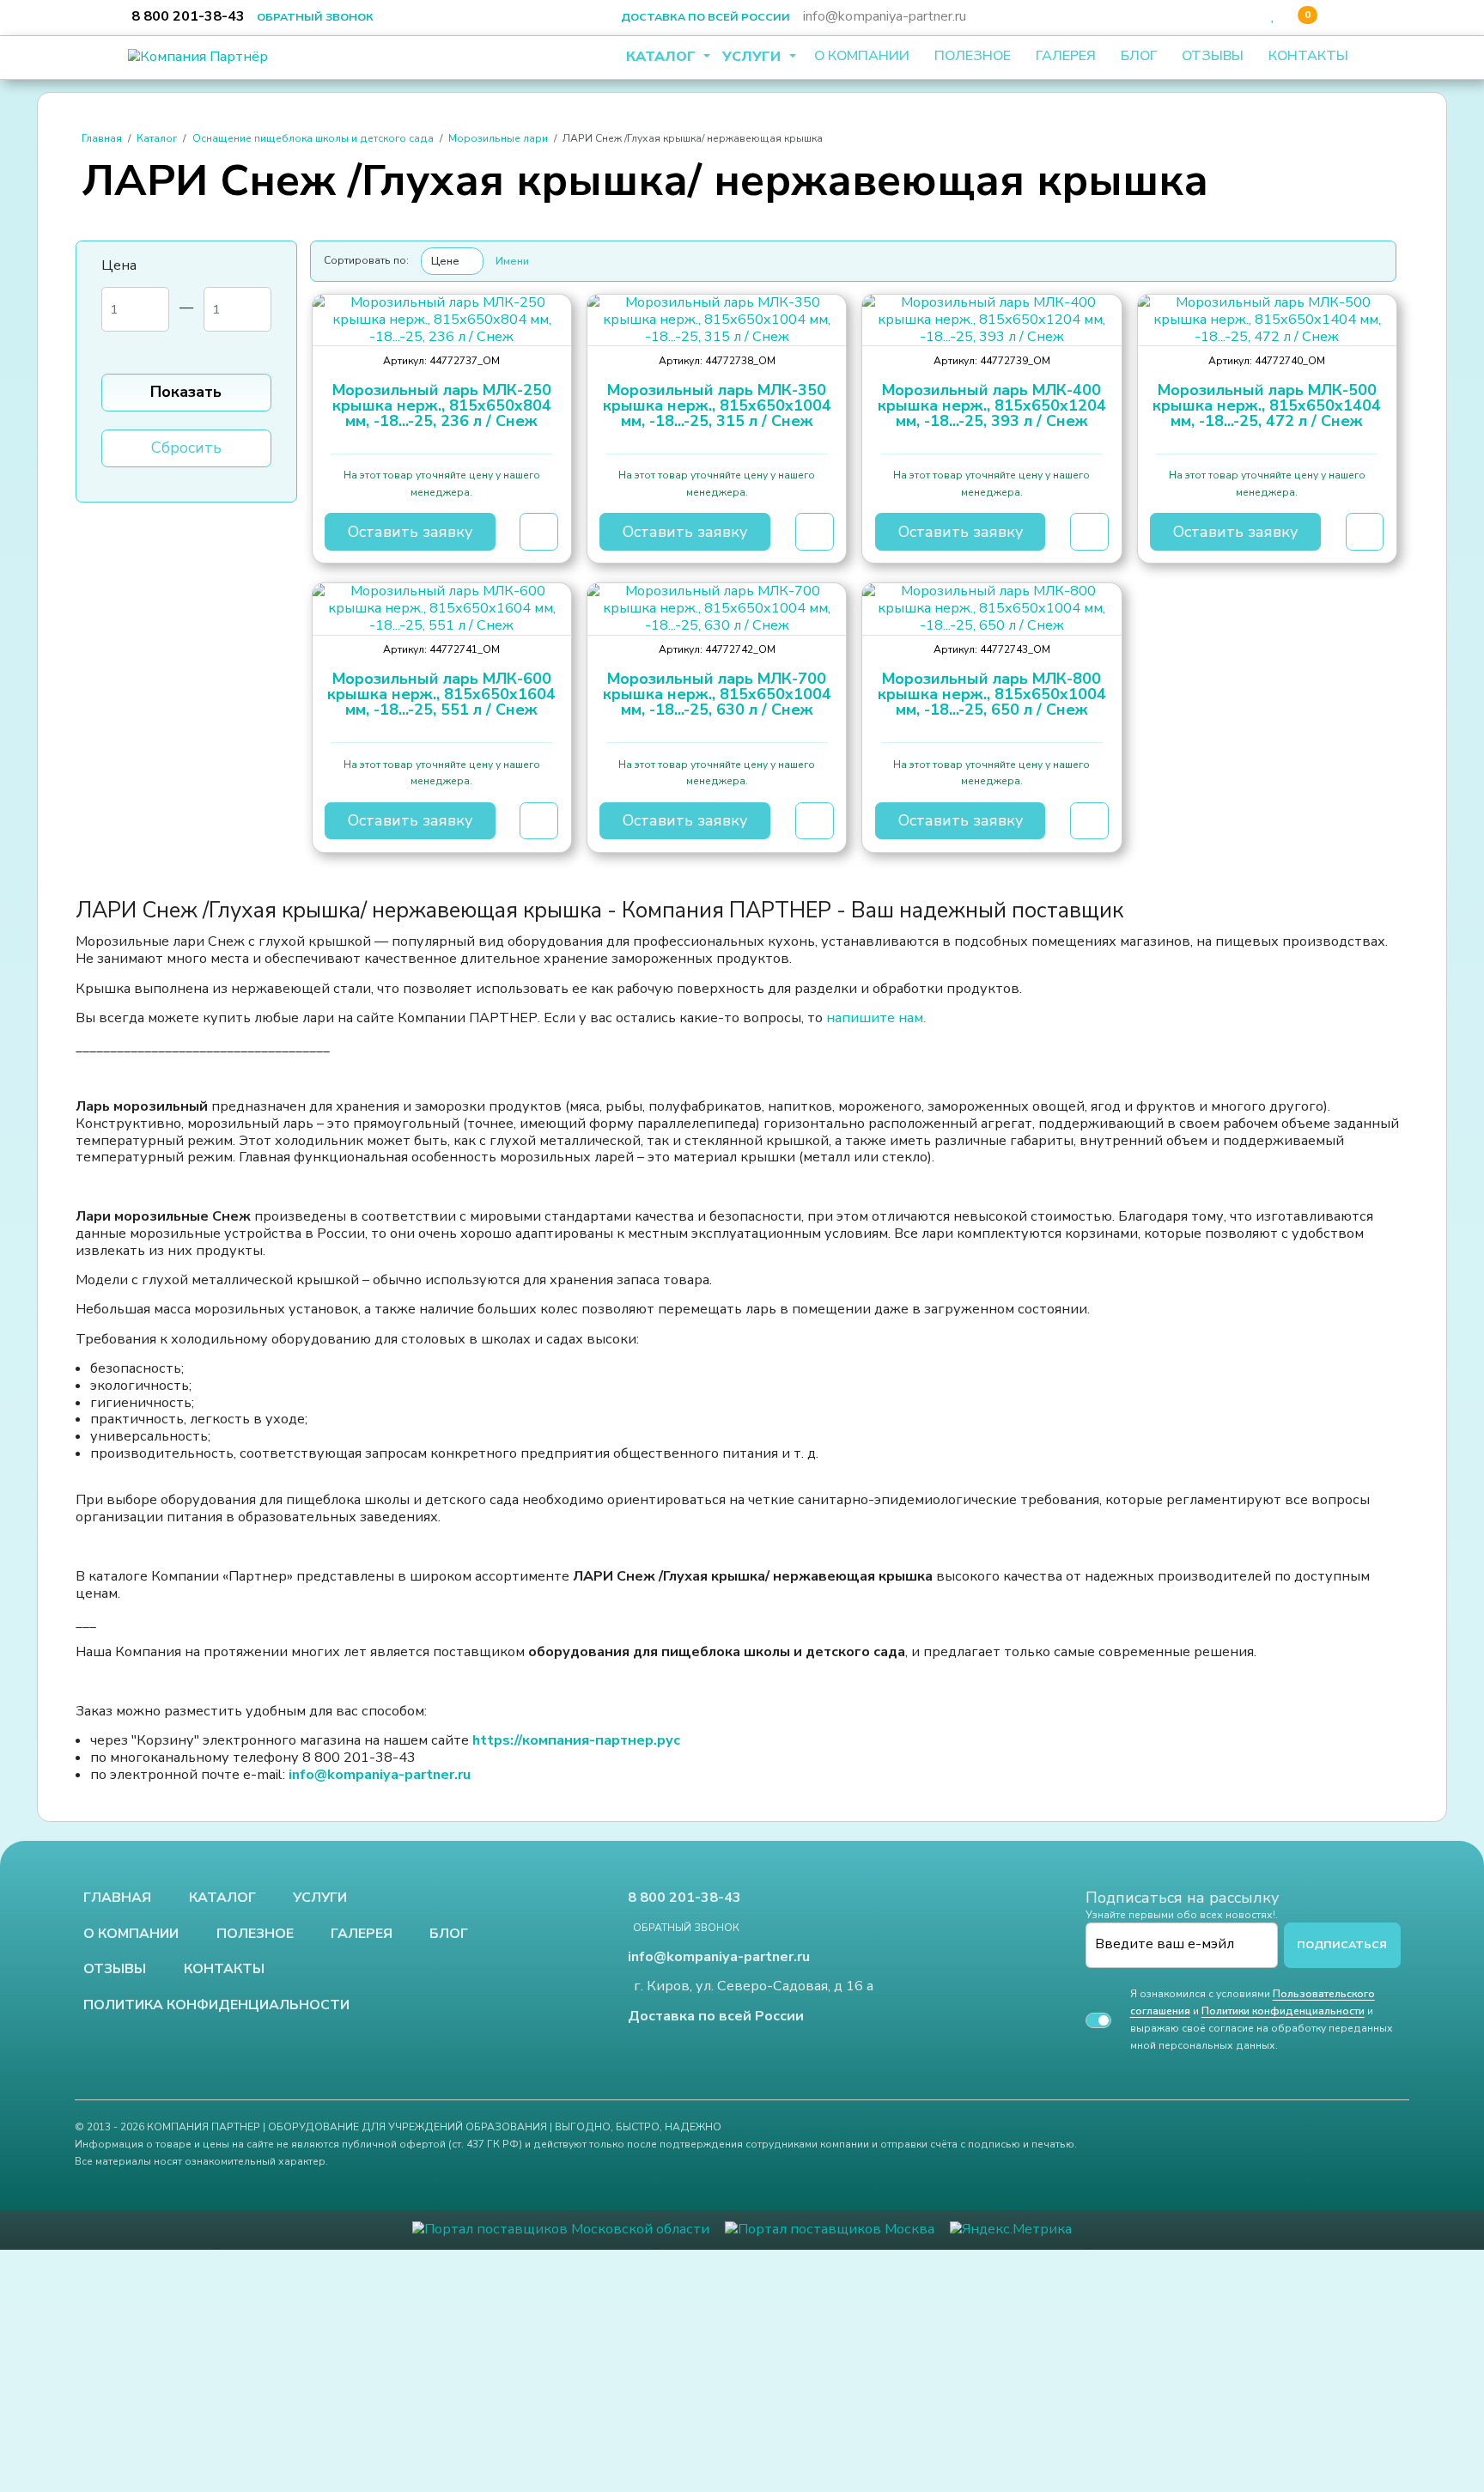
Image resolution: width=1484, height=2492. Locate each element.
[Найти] (1231, 16)
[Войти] (1253, 16)
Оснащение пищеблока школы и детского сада (313, 138)
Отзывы (1213, 56)
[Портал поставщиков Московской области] (561, 2229)
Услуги (754, 57)
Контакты (1308, 56)
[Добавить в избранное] (539, 532)
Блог (1139, 56)
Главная (102, 138)
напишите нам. (876, 1018)
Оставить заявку (410, 532)
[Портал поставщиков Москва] (829, 2229)
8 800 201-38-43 (188, 16)
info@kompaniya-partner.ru (885, 16)
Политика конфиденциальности (216, 2006)
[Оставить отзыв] (1335, 16)
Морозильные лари (498, 138)
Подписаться (1342, 1944)
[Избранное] (1273, 15)
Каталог (663, 57)
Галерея (1066, 56)
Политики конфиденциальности (1283, 2011)
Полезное (973, 56)
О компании (862, 56)
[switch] (1098, 2020)
